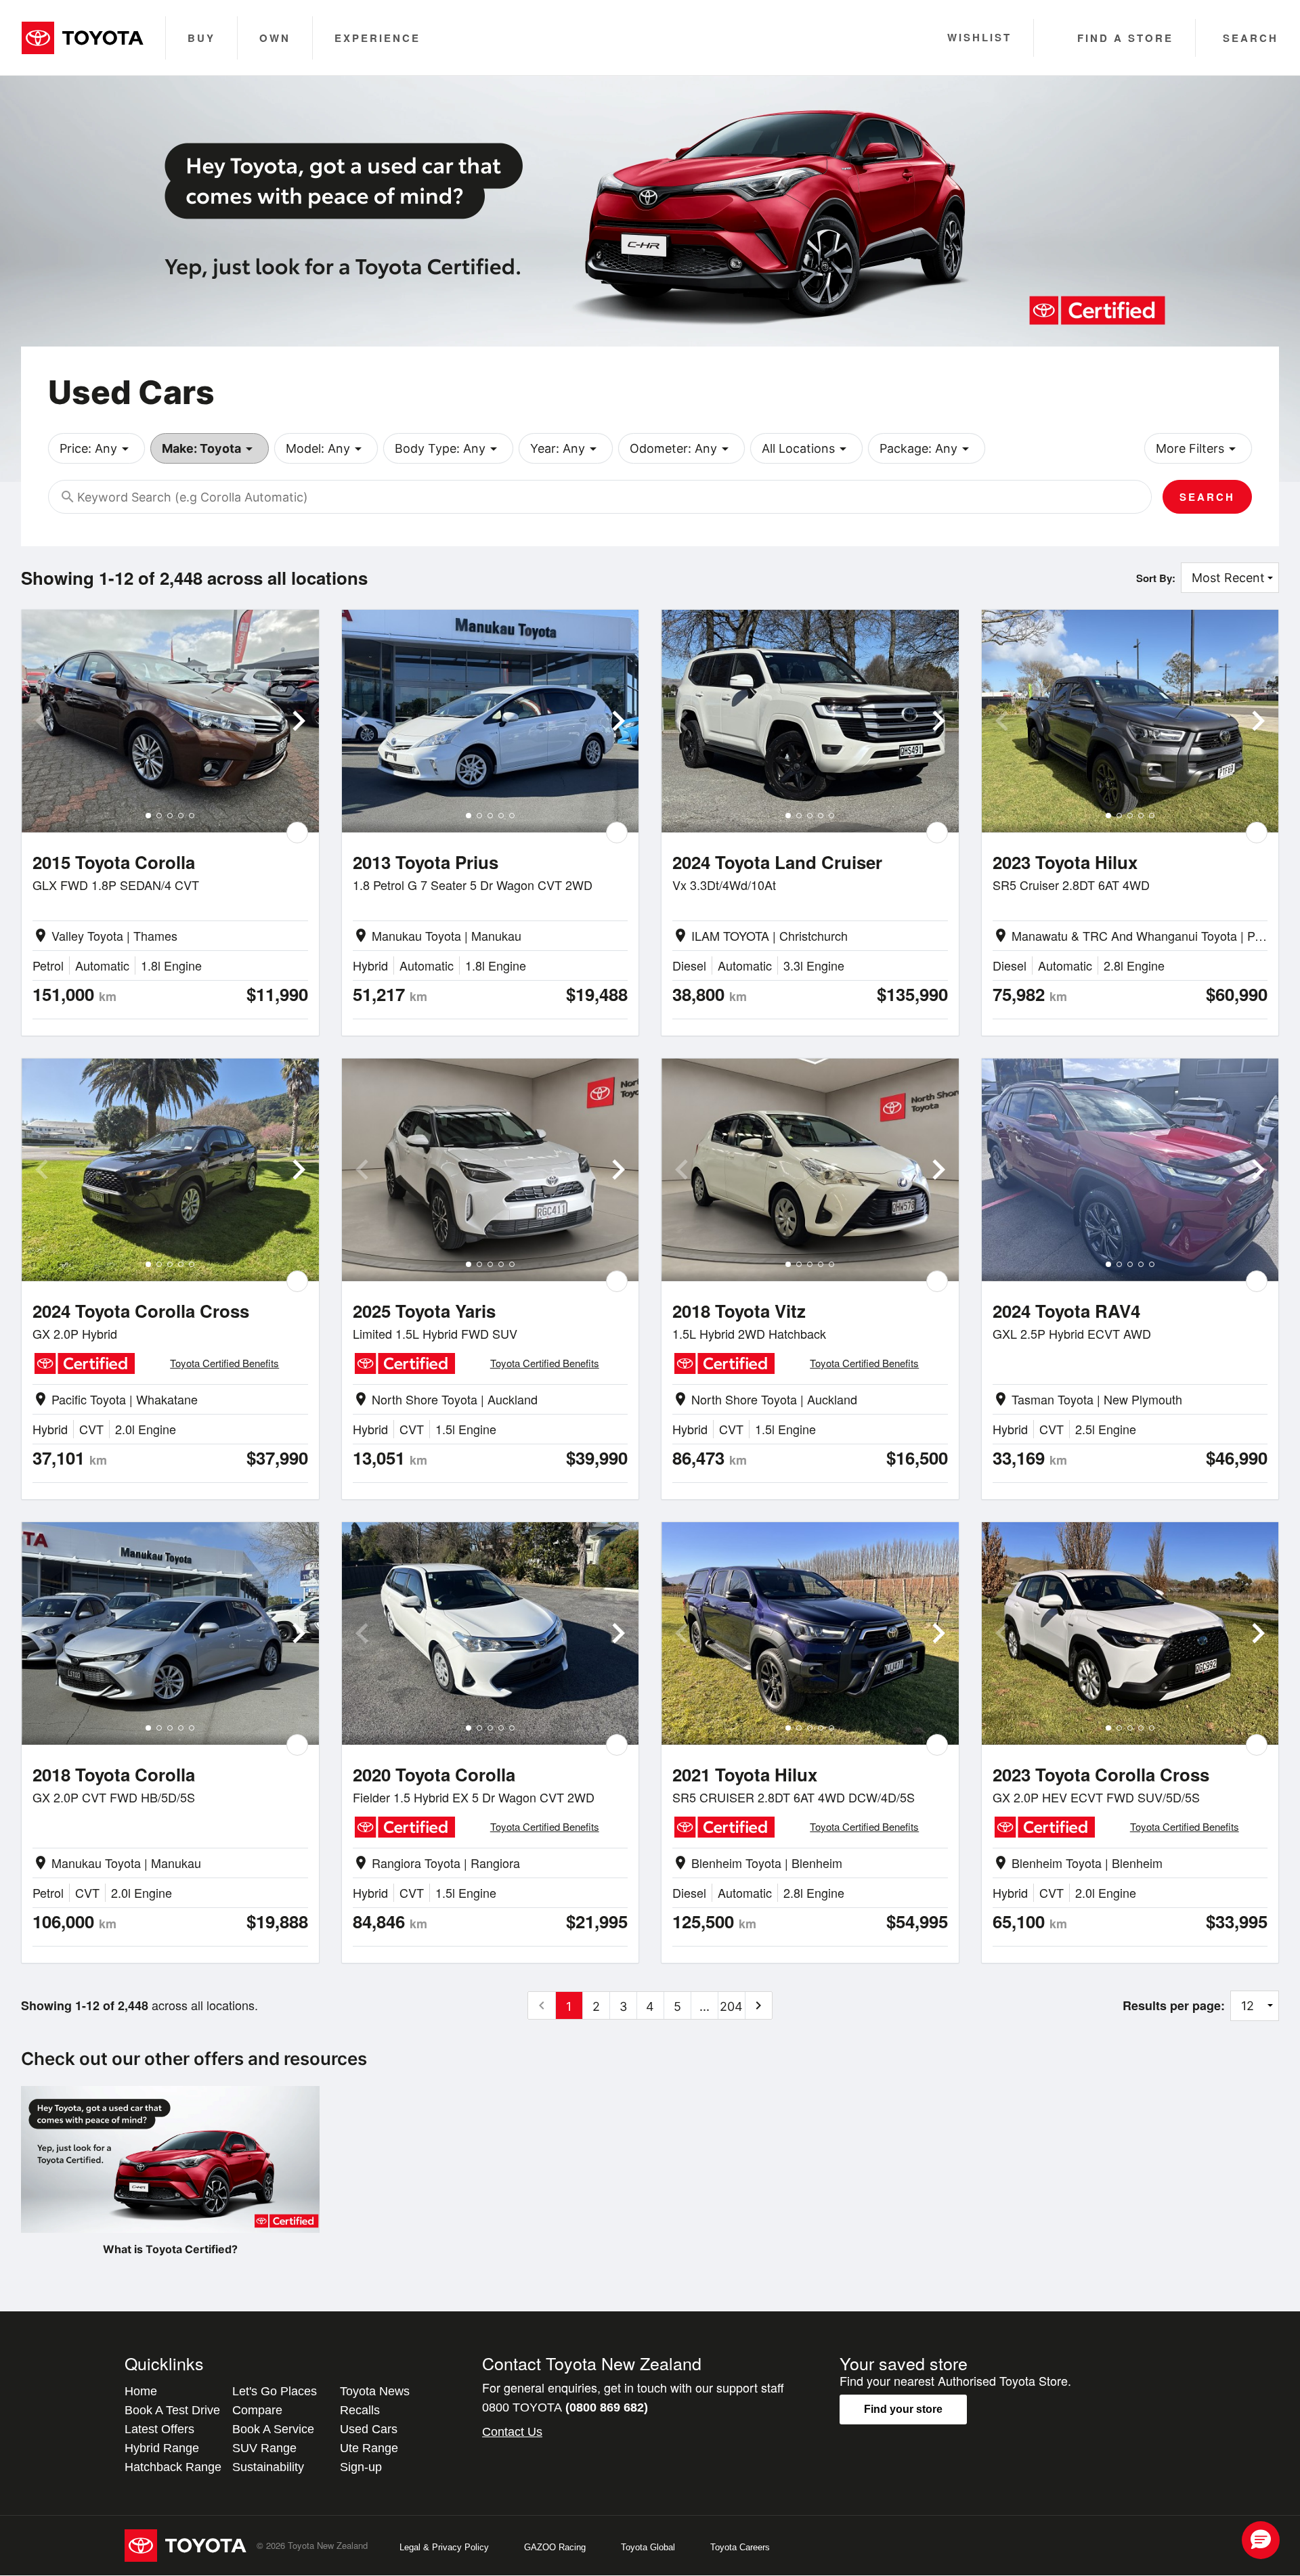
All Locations (806, 449)
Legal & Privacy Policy (444, 2547)
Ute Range (369, 2448)
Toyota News (375, 2391)
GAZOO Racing (555, 2547)
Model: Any (326, 449)
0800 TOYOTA (565, 2407)
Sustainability (268, 2467)
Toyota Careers (740, 2547)
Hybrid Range (162, 2448)
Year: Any (566, 449)
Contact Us (512, 2432)
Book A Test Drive (172, 2410)
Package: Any (927, 449)
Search (1207, 497)
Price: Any (96, 449)
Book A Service (273, 2429)
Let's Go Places (275, 2391)
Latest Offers (159, 2429)
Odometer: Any (681, 449)
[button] (1261, 2540)
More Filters (1198, 449)
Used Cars (369, 2429)
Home (141, 2391)
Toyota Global (648, 2547)
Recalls (360, 2410)
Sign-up (361, 2467)
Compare (257, 2410)
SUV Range (264, 2448)
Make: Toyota (210, 449)
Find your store (903, 2409)
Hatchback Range (173, 2467)
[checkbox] (297, 832)
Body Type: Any (448, 449)
